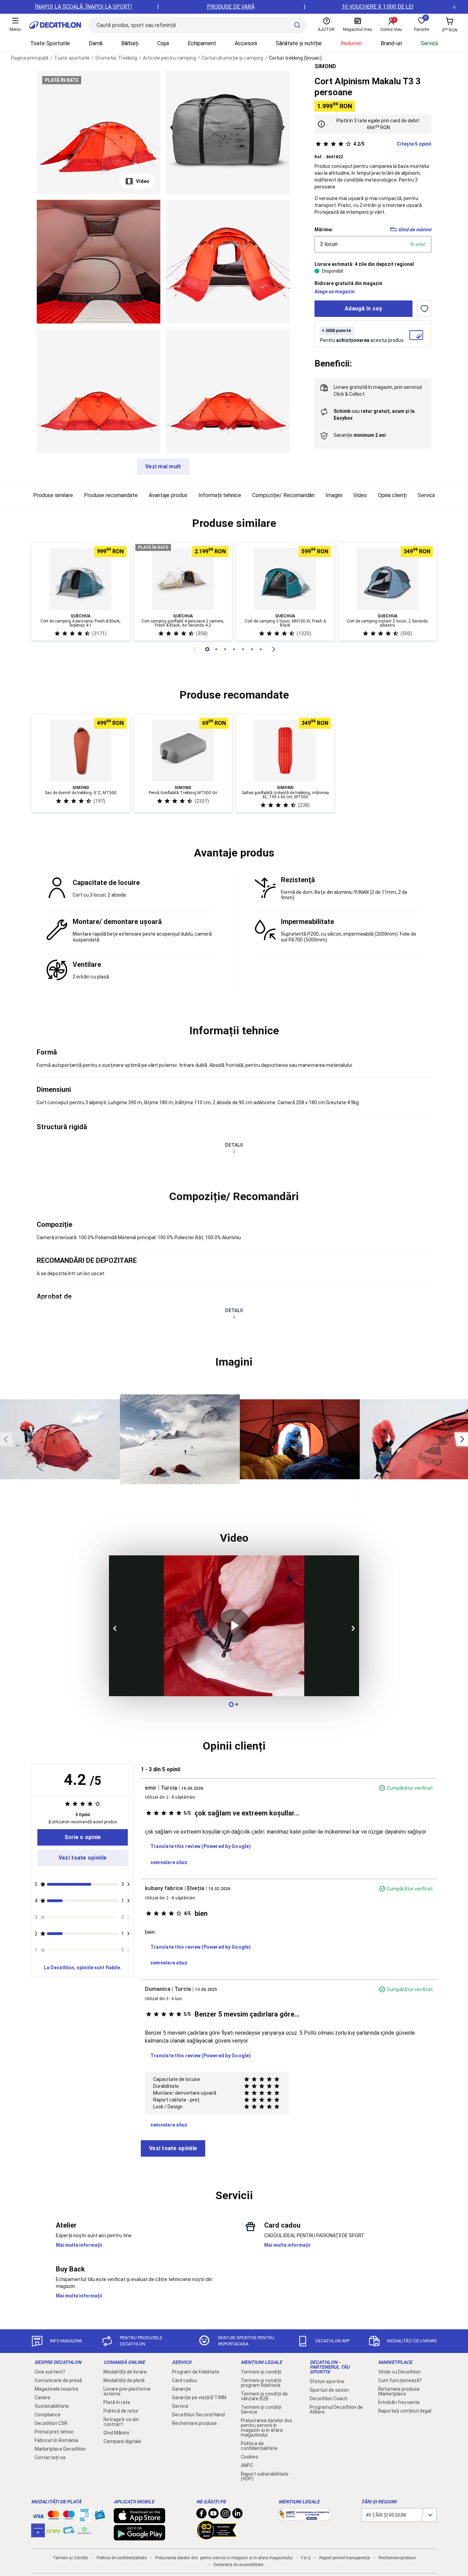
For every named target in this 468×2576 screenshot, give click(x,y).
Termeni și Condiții (70, 2558)
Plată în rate (117, 2402)
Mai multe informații (79, 2245)
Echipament (202, 43)
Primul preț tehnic (54, 2432)
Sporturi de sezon (329, 2390)
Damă (96, 43)
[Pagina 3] (234, 649)
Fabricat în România (56, 2440)
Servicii (429, 43)
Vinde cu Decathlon (399, 2372)
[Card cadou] (100, 2516)
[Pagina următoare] (274, 649)
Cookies (250, 2457)
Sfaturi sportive (327, 2381)
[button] (234, 523)
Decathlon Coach (329, 2399)
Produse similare (53, 495)
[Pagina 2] (225, 649)
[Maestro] (69, 2516)
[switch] (424, 309)
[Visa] (38, 2515)
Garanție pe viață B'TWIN (199, 2398)
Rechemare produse (194, 2423)
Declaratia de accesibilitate (238, 2565)
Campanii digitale (122, 2441)
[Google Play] (139, 2537)
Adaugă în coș (364, 309)
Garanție (181, 2389)
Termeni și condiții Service (261, 2409)
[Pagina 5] (252, 649)
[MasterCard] (53, 2516)
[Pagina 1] (216, 649)
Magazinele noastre (57, 2389)
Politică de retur (121, 2411)
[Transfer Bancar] (84, 2518)
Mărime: (324, 230)
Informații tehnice (220, 495)
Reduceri (351, 43)
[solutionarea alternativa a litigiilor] (304, 2517)
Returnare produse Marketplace (399, 2391)
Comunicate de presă (58, 2380)
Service (180, 2406)
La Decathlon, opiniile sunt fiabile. (83, 1968)
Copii (163, 43)
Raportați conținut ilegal (405, 2411)
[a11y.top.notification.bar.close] (454, 7)
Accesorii (246, 43)
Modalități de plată (124, 2380)
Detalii (234, 1145)
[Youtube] (213, 2515)
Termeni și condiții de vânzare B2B (264, 2396)
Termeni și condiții (261, 2372)
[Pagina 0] (207, 649)
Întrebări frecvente (399, 2402)
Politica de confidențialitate (259, 2446)
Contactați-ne (50, 2457)
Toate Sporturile (50, 43)
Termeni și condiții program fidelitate (261, 2383)
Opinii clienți (392, 495)
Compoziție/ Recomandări (283, 495)
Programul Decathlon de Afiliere (336, 2409)
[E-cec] (38, 2534)
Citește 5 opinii (392, 144)
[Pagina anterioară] (194, 649)
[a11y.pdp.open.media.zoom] (98, 132)
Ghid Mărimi (116, 2433)
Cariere (42, 2398)
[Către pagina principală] (55, 25)
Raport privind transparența (345, 2558)
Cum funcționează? (400, 2380)
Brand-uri (391, 43)
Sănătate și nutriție (299, 43)
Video (143, 181)
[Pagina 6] (261, 649)
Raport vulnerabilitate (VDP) (265, 2476)
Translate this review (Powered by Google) (201, 1846)
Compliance (48, 2415)
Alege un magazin (335, 292)
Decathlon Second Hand (198, 2415)
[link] (83, 1837)
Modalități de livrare (125, 2372)
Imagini (334, 495)
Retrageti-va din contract (121, 2422)
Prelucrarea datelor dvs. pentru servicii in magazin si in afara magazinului (267, 2428)
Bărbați (130, 43)
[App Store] (139, 2520)
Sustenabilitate (52, 2406)
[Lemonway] (84, 2530)
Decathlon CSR (51, 2423)
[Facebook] (201, 2515)
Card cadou (184, 2380)
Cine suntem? (50, 2372)
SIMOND (325, 66)
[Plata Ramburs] (69, 2532)
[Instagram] (225, 2515)
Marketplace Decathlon (60, 2449)
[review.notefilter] (129, 1884)
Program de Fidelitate (196, 2372)
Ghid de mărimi (415, 230)
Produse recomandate (111, 495)
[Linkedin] (237, 2515)
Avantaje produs (168, 495)
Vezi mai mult (163, 466)
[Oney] (53, 2530)
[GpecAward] (217, 2537)
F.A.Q (306, 2558)
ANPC (247, 2465)
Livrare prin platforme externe (127, 2391)
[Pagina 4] (243, 649)
